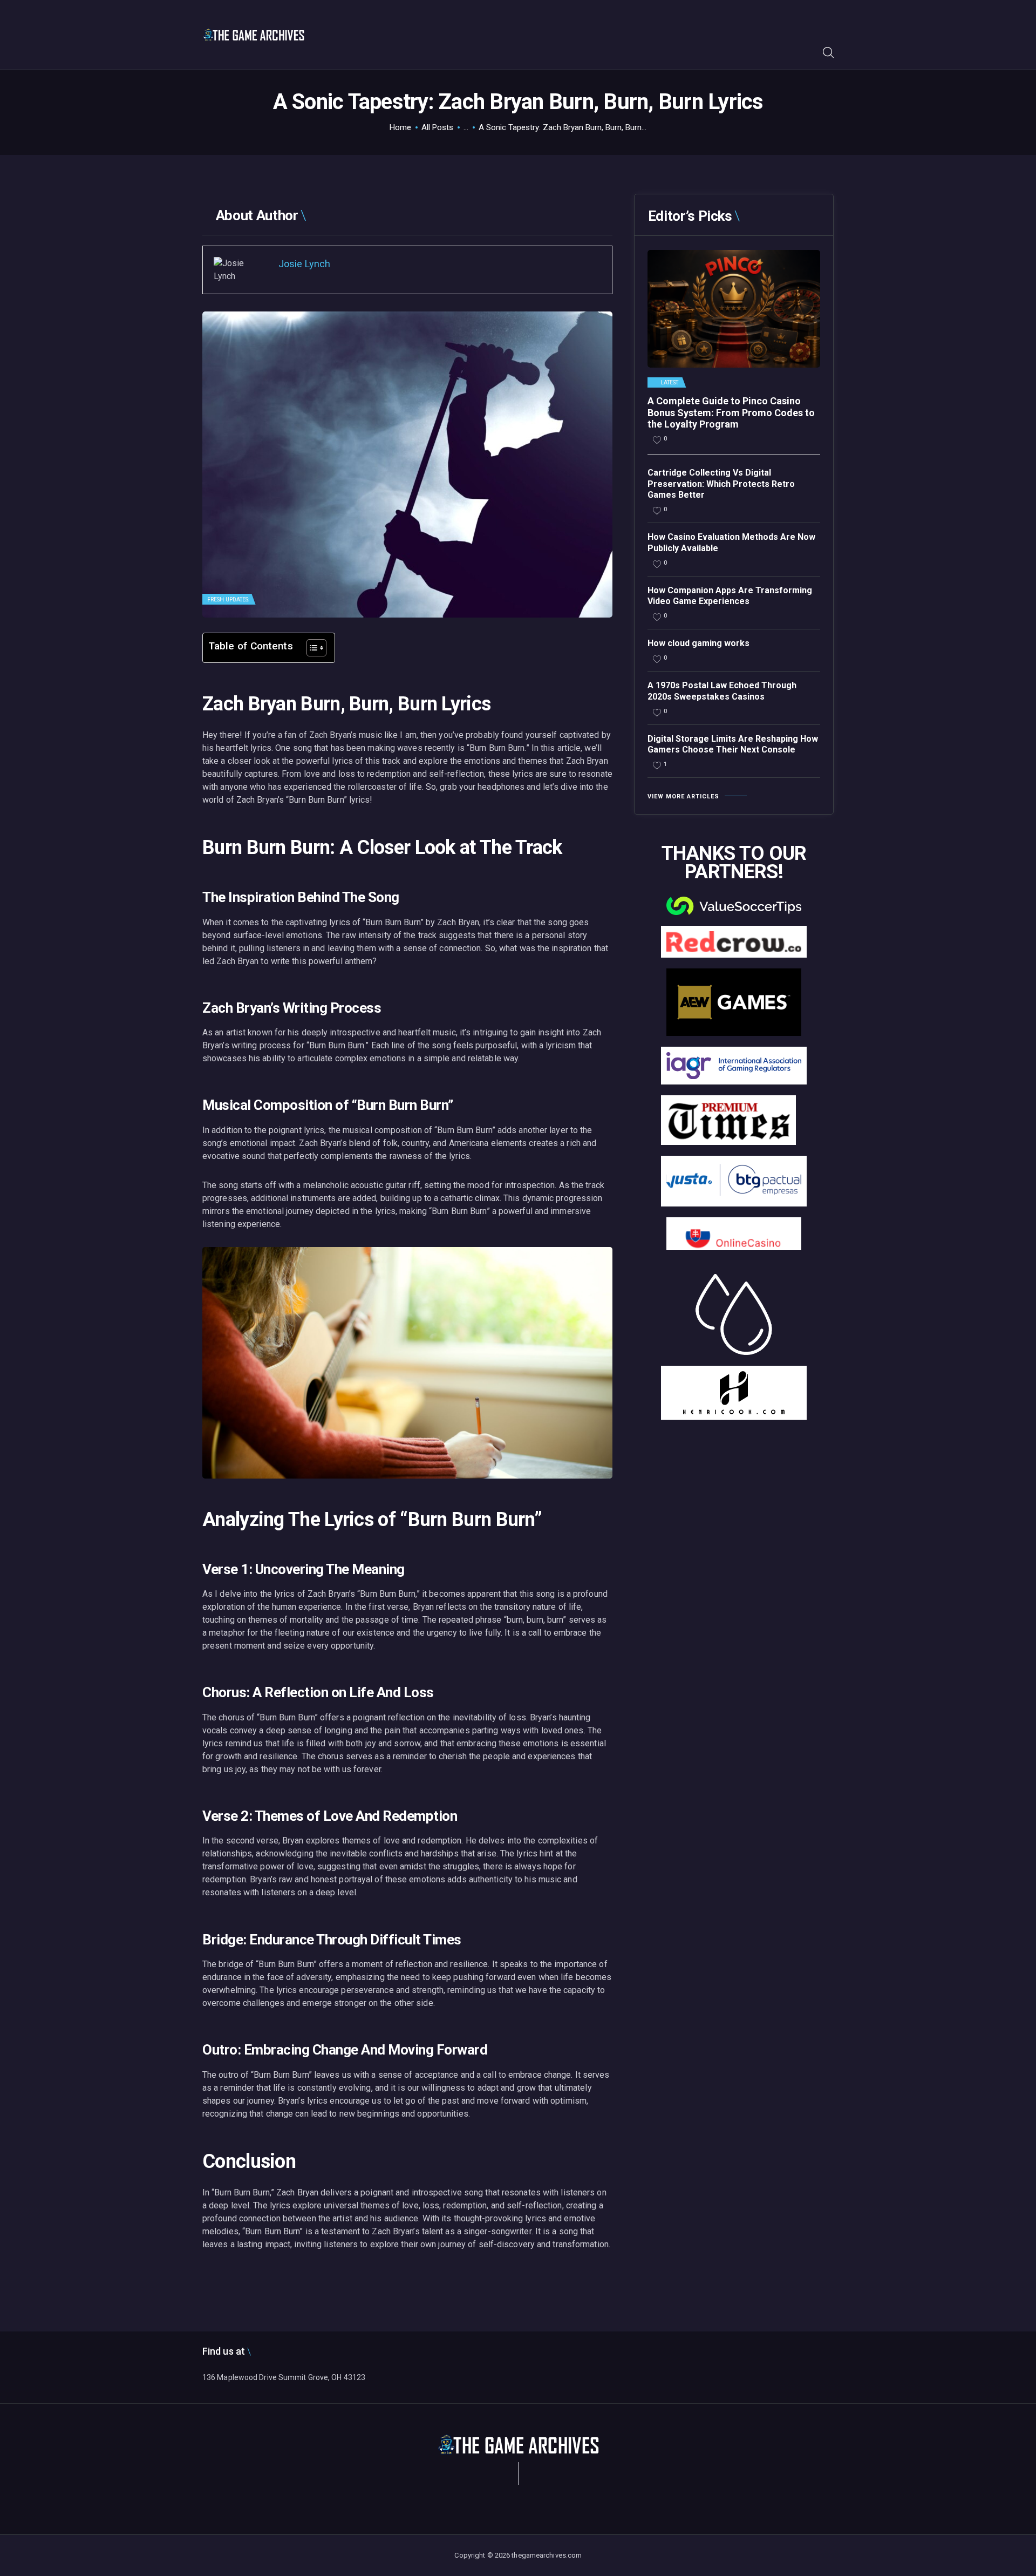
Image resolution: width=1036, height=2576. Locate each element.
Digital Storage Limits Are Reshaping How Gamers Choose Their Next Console (733, 744)
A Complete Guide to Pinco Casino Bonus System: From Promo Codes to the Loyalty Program (731, 412)
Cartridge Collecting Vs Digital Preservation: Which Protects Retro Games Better (721, 484)
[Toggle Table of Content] (311, 648)
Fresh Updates (228, 599)
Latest (670, 383)
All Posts (437, 127)
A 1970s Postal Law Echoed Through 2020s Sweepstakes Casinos (722, 691)
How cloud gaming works (698, 643)
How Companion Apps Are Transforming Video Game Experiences (730, 596)
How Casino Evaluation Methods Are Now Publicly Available (731, 543)
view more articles (683, 796)
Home (400, 127)
